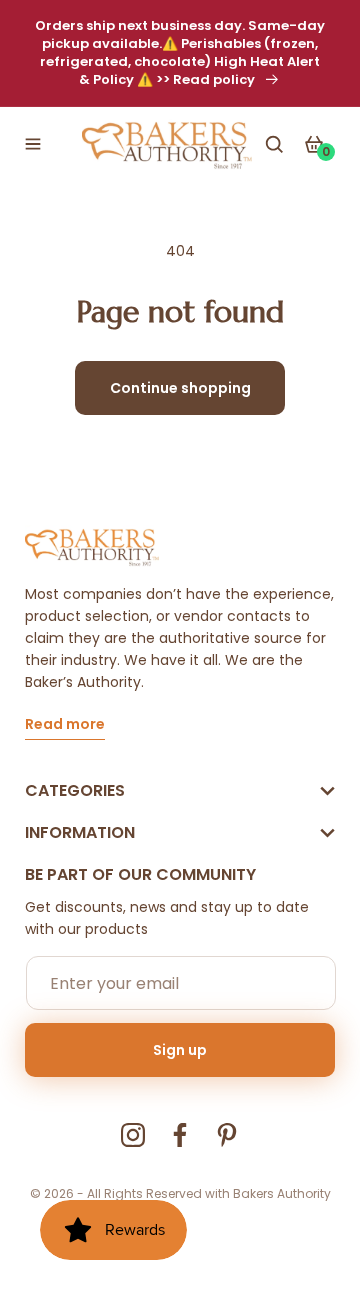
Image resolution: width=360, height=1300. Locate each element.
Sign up (180, 1050)
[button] (33, 144)
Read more (65, 725)
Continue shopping (180, 388)
